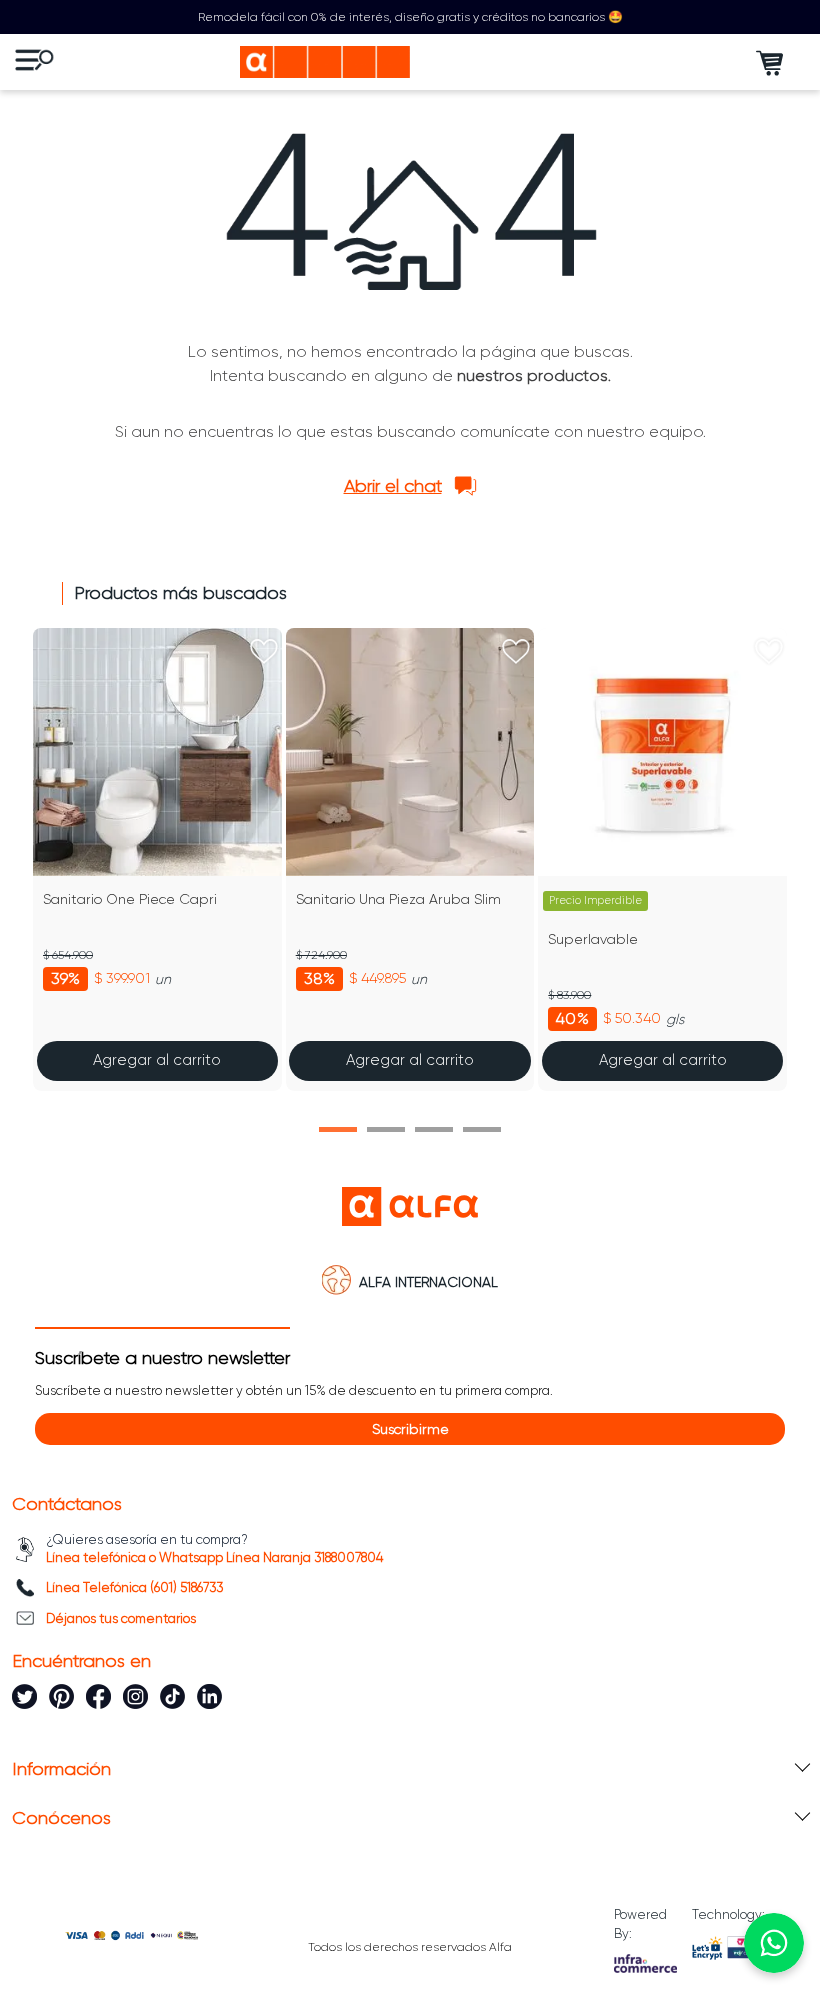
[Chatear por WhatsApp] (774, 1943)
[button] (338, 1129)
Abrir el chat (393, 486)
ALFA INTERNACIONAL (428, 1282)
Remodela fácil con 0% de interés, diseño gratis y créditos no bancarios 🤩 (410, 17)
